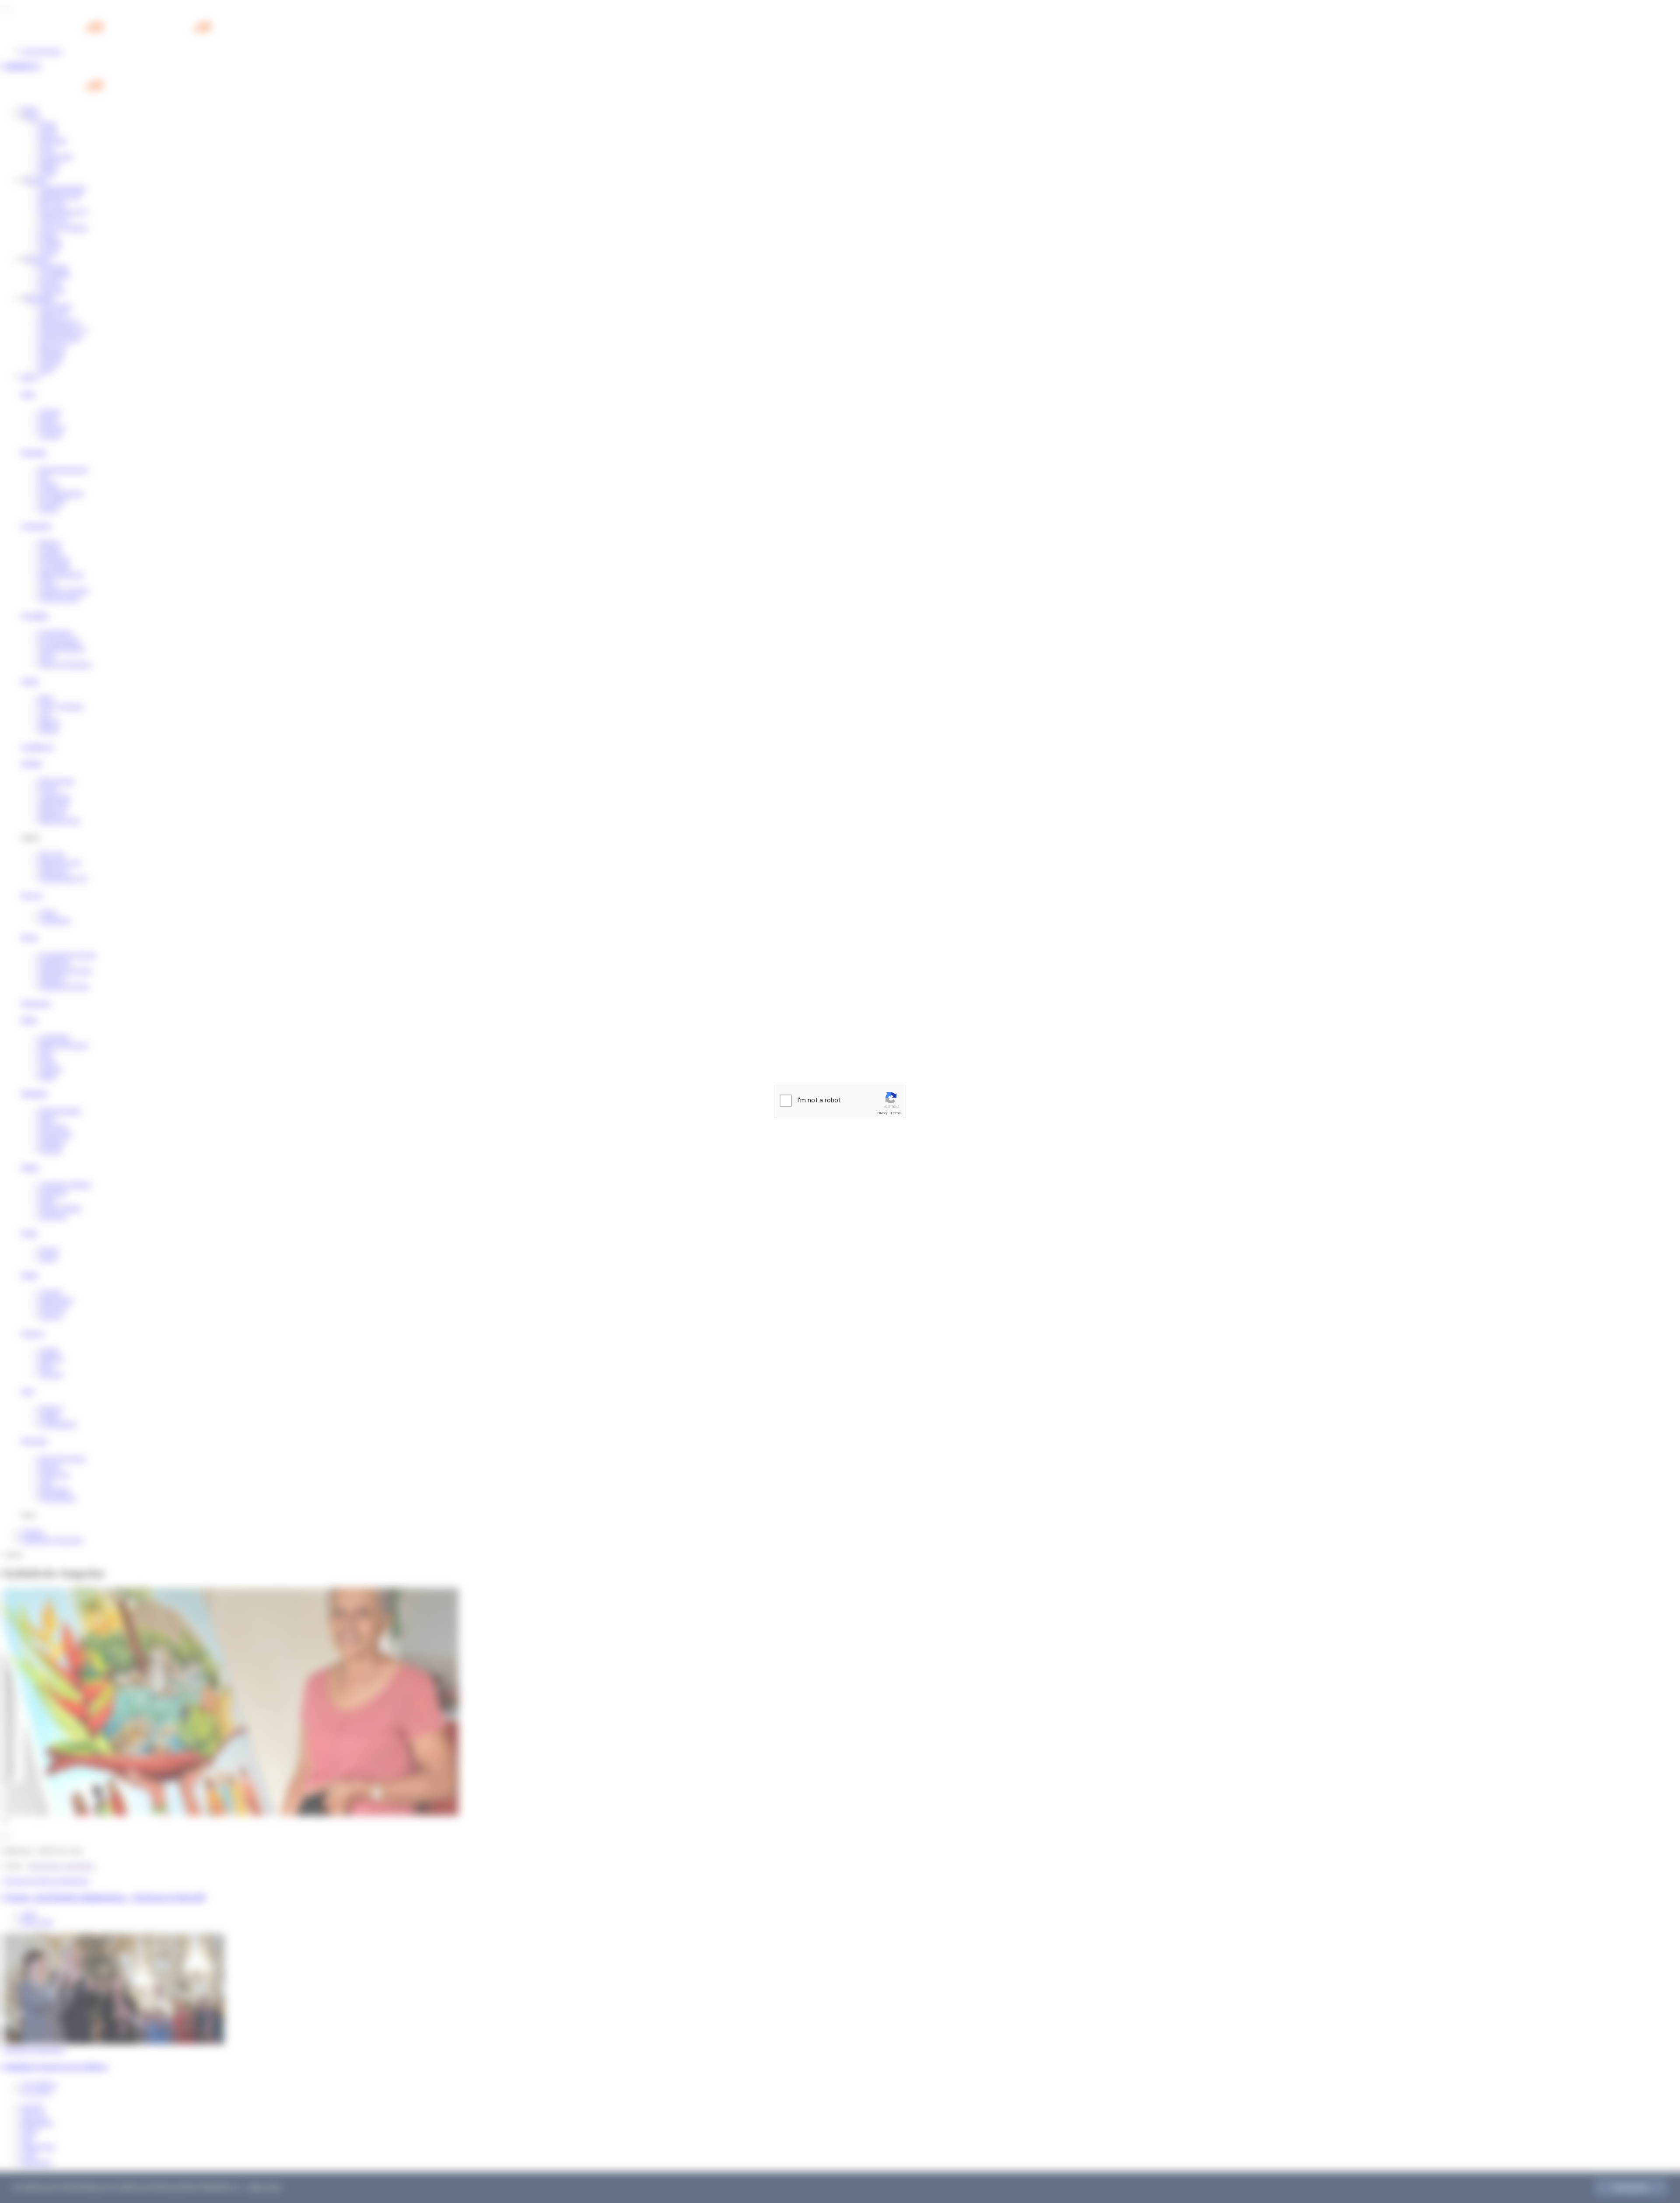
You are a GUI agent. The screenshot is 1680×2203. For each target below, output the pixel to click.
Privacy (882, 1113)
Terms (896, 1113)
